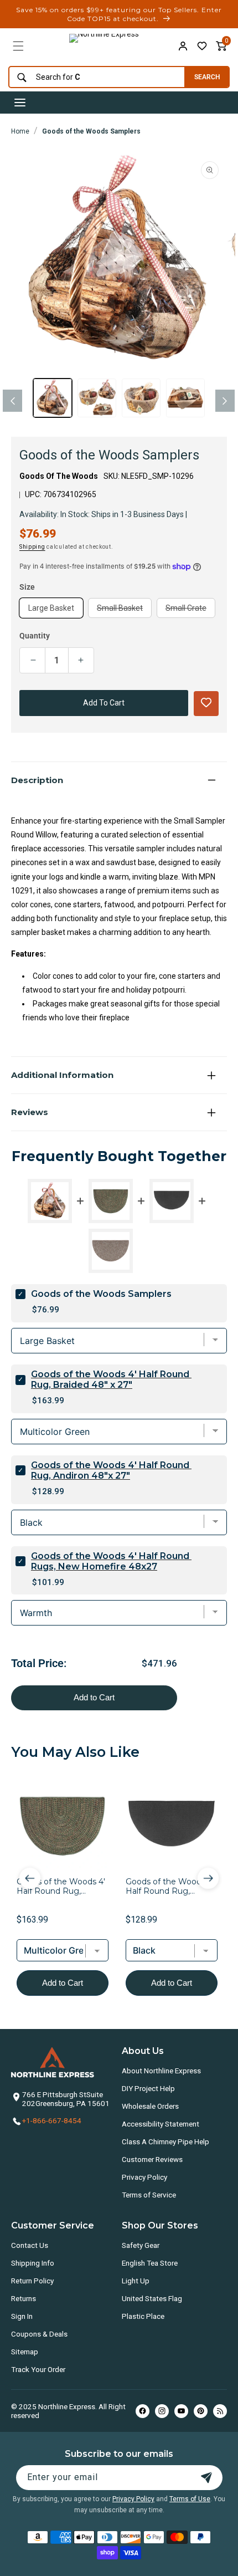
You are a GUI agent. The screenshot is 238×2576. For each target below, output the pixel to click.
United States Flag (152, 2298)
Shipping (32, 547)
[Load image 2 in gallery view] (97, 398)
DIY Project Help (148, 2088)
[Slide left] (12, 401)
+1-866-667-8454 (52, 2120)
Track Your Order (38, 2369)
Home (20, 131)
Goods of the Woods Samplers (91, 131)
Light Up (136, 2281)
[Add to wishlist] (202, 46)
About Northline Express (161, 2071)
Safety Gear (141, 2245)
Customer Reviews (152, 2159)
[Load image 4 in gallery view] (185, 398)
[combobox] (94, 77)
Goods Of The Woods (59, 476)
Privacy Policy (144, 2177)
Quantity (35, 636)
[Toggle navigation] (20, 103)
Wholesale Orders (150, 2106)
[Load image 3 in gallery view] (141, 398)
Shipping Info (33, 2263)
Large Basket (51, 608)
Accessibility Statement (161, 2124)
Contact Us (30, 2245)
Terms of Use (190, 2499)
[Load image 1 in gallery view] (53, 398)
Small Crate (190, 610)
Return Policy (32, 2281)
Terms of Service (149, 2195)
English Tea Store (150, 2263)
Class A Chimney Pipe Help (165, 2141)
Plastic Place (143, 2316)
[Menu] (18, 46)
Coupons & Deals (39, 2334)
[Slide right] (225, 401)
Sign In (22, 2316)
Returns (24, 2298)
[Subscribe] (206, 2478)
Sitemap (25, 2352)
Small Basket (124, 610)
